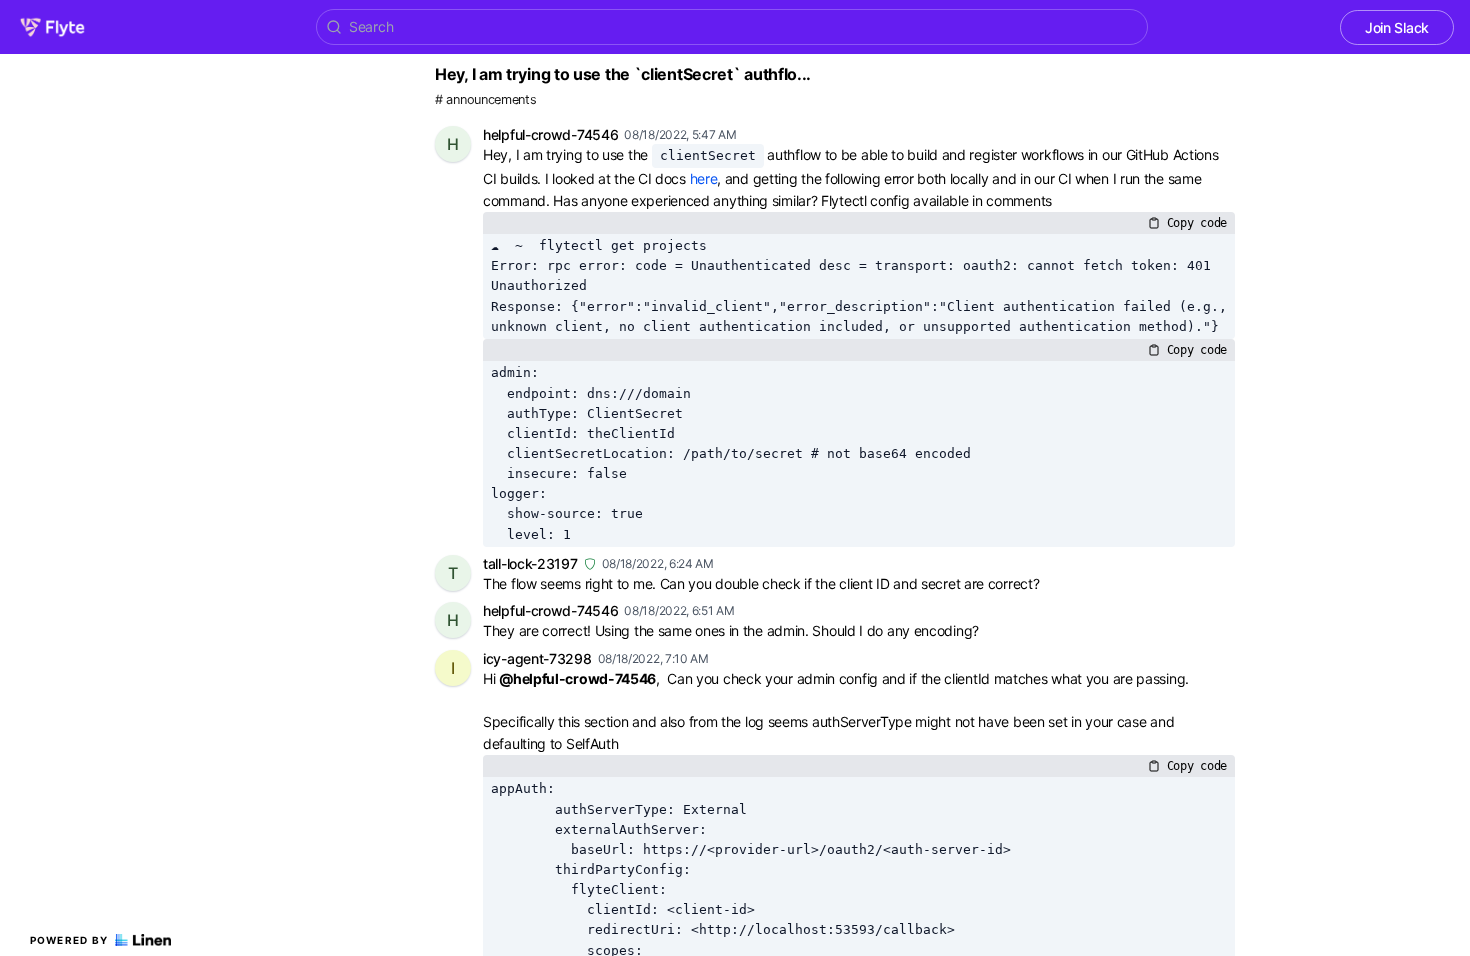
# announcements (486, 99)
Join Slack (1397, 27)
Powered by (69, 940)
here (704, 178)
